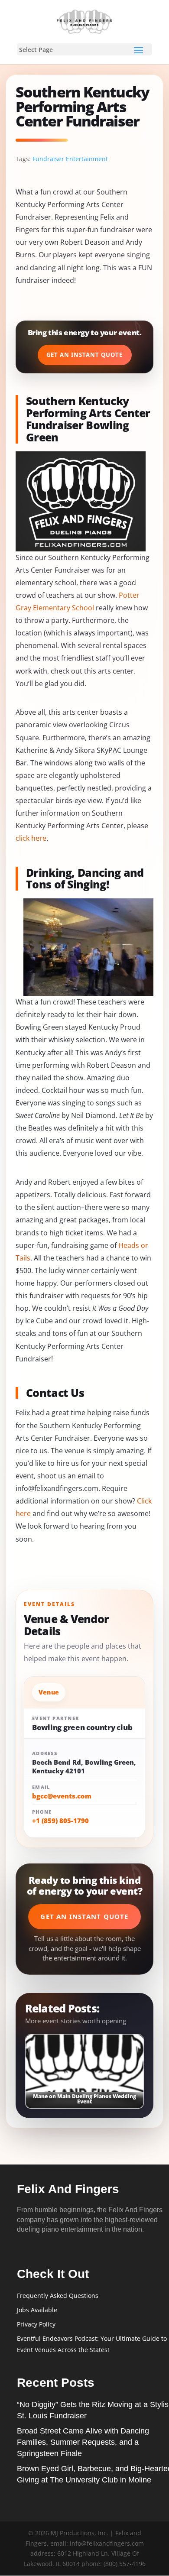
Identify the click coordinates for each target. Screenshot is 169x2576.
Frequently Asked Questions (58, 2296)
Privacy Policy (36, 2324)
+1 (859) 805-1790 (60, 1821)
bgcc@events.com (62, 1796)
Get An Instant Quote (85, 355)
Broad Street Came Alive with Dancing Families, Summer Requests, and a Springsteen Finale (83, 2442)
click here (31, 838)
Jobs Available (37, 2310)
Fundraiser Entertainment (70, 159)
